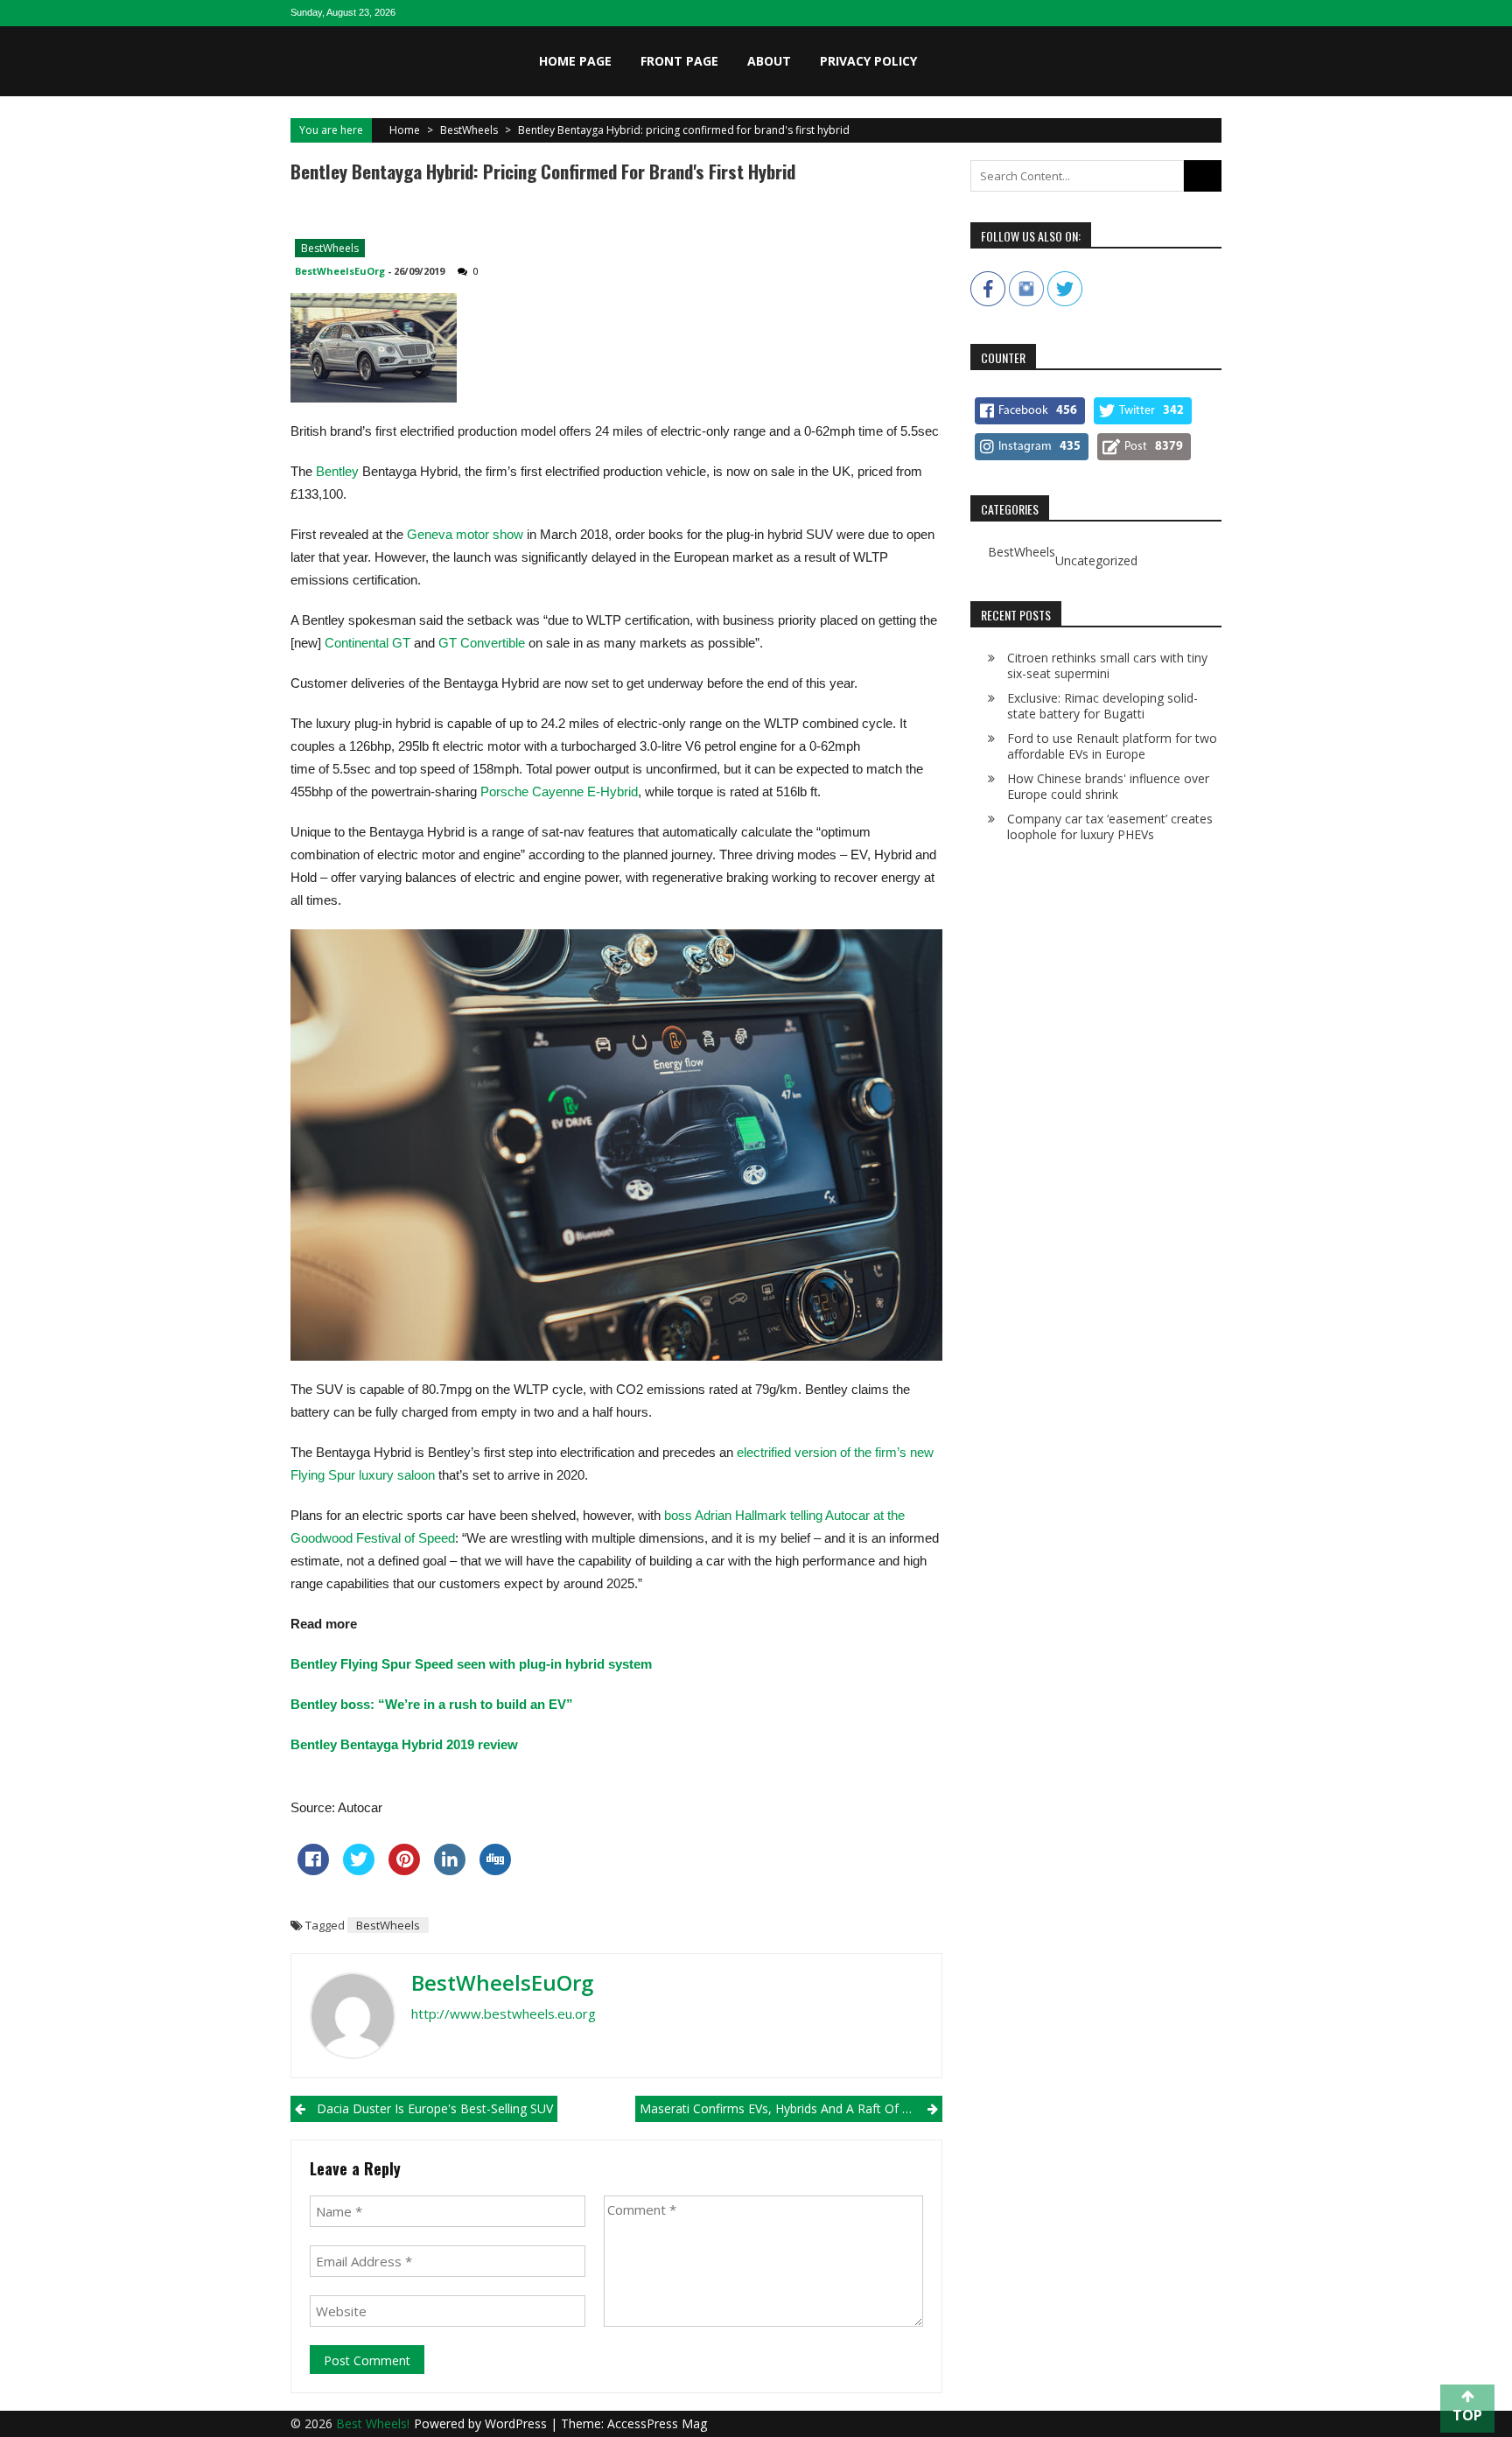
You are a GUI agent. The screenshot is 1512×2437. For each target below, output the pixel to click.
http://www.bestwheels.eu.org (504, 2013)
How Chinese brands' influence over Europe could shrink (1108, 786)
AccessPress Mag (657, 2423)
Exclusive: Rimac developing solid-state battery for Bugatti (1102, 706)
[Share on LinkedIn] (450, 1870)
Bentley (337, 471)
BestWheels (469, 130)
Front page (679, 61)
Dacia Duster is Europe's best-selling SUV (435, 2108)
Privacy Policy (868, 61)
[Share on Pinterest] (404, 1870)
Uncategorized (1096, 561)
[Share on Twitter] (359, 1870)
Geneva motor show (465, 534)
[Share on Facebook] (313, 1870)
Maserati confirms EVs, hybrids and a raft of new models (791, 2108)
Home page (575, 61)
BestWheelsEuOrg (340, 271)
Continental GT (367, 643)
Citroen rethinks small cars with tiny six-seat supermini (1107, 665)
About (769, 61)
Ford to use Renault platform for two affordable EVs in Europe (1112, 746)
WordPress (518, 2423)
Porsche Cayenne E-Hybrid (559, 791)
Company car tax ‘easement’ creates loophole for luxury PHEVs (1110, 826)
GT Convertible (480, 643)
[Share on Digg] (495, 1870)
